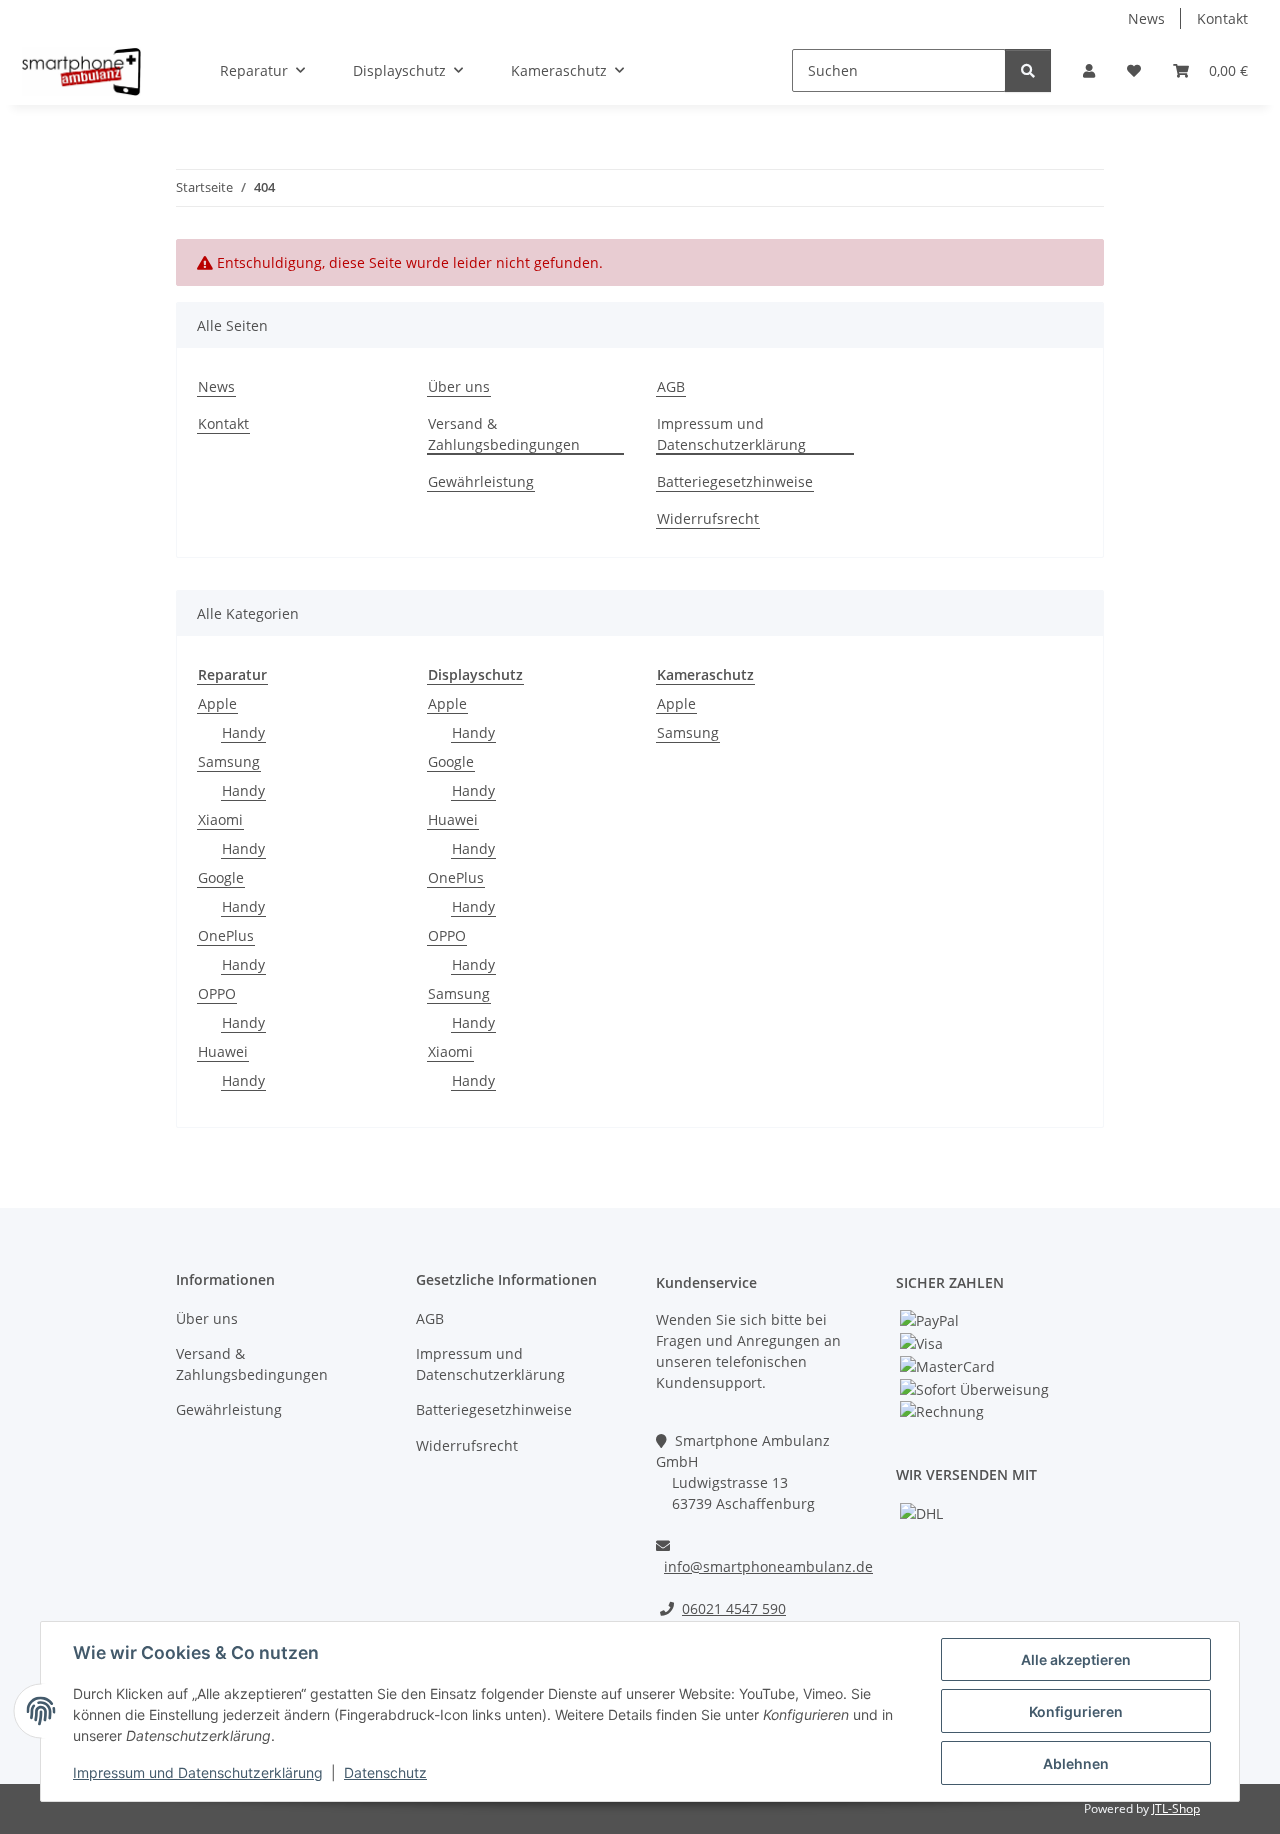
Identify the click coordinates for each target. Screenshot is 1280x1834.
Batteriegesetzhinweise (735, 481)
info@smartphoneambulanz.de (768, 1566)
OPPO (217, 993)
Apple (217, 703)
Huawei (223, 1051)
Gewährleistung (481, 481)
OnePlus (226, 935)
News (1146, 18)
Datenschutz (385, 1772)
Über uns (459, 386)
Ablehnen (1076, 1763)
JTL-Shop (1176, 1808)
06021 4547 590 (734, 1608)
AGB (671, 386)
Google (221, 877)
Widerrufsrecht (708, 518)
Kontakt (1222, 18)
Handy (243, 732)
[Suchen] (1028, 70)
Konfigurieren (1076, 1711)
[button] (1089, 70)
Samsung (229, 761)
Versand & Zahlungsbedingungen (504, 434)
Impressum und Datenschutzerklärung (198, 1772)
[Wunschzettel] (1134, 70)
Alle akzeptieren (1076, 1659)
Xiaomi (220, 819)
